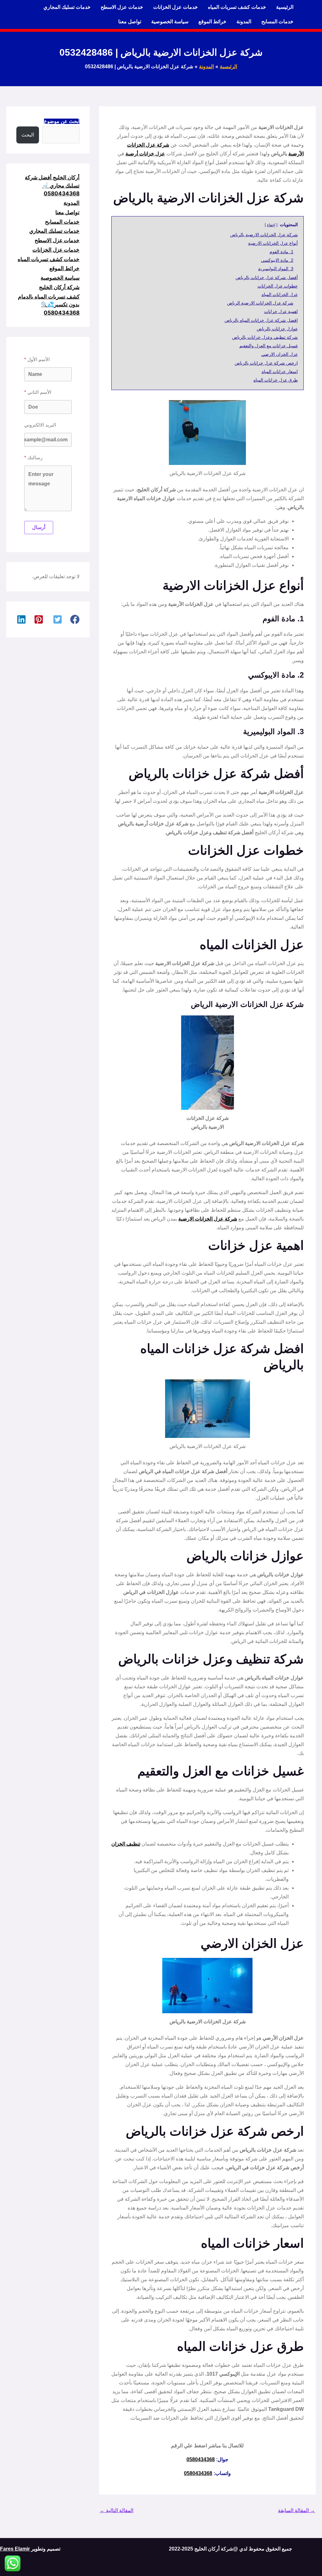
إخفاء (271, 225)
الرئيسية (285, 7)
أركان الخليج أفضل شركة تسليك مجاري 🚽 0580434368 (52, 185)
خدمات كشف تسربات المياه (237, 7)
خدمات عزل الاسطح (122, 7)
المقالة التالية (117, 2510)
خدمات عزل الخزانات (175, 7)
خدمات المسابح (277, 22)
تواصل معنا (130, 22)
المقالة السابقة (297, 2510)
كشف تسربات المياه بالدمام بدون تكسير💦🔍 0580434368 (49, 305)
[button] (75, 619)
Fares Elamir (15, 2549)
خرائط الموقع (212, 22)
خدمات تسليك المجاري (67, 7)
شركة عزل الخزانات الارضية (208, 1219)
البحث (28, 135)
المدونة (244, 22)
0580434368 (201, 2459)
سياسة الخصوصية (170, 22)
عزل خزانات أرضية (145, 154)
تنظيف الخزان (126, 1844)
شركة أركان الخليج (59, 287)
